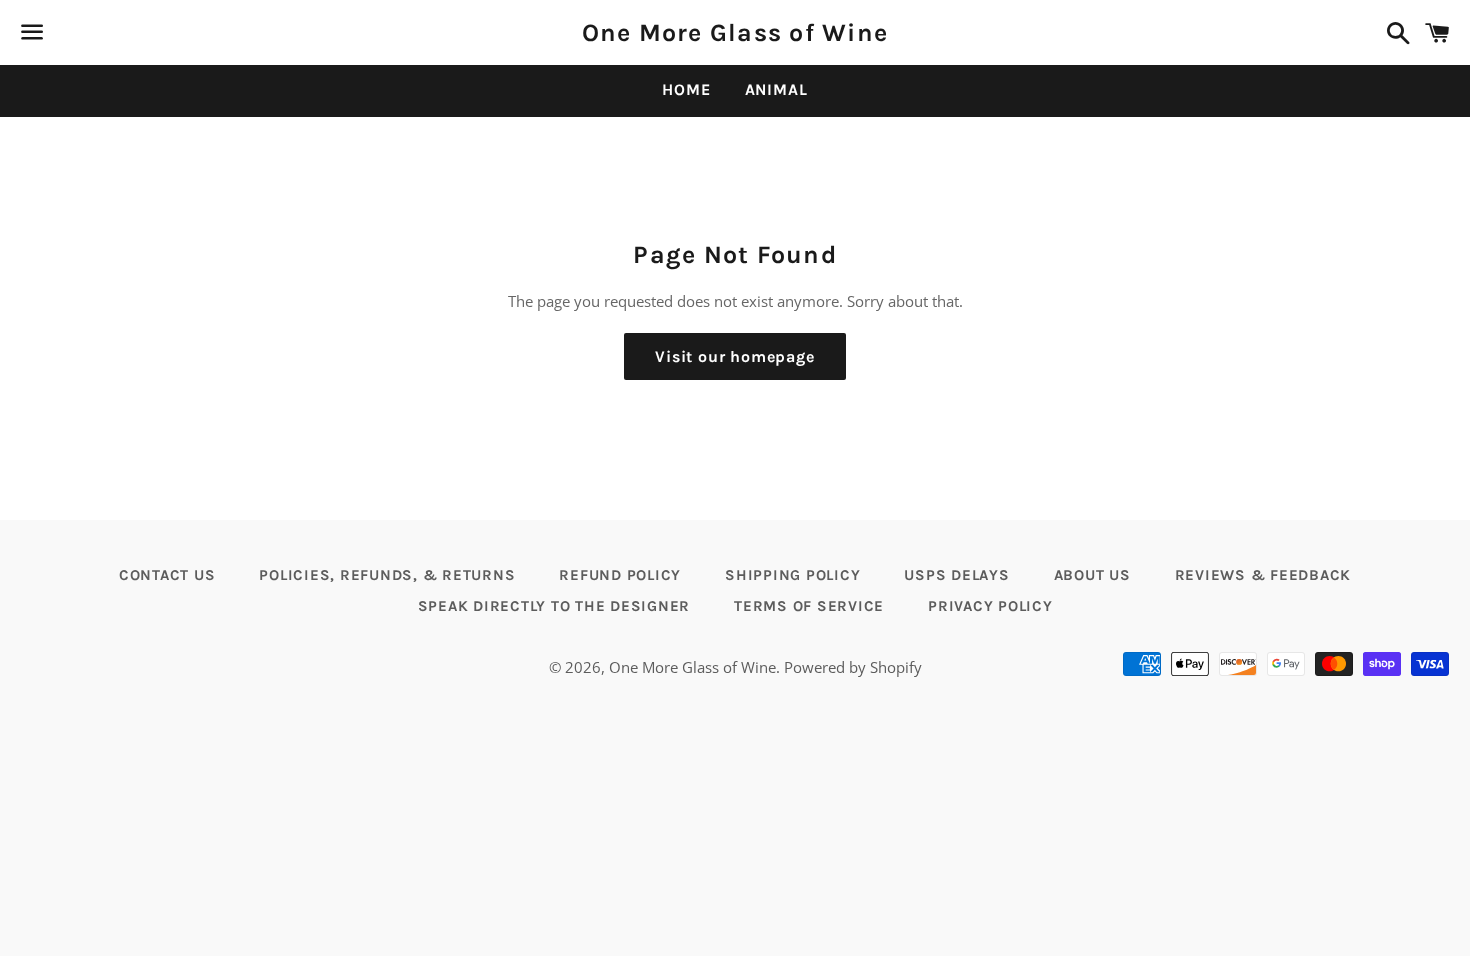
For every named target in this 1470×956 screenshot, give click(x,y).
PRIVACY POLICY (990, 606)
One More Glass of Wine (735, 32)
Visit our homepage (734, 356)
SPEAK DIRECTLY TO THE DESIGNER (554, 606)
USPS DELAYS (956, 575)
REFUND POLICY (620, 575)
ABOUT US (1092, 575)
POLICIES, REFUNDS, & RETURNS (387, 575)
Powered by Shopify (853, 667)
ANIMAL (776, 89)
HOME (686, 89)
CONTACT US (167, 575)
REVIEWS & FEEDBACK (1263, 575)
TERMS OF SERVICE (809, 606)
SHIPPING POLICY (792, 575)
